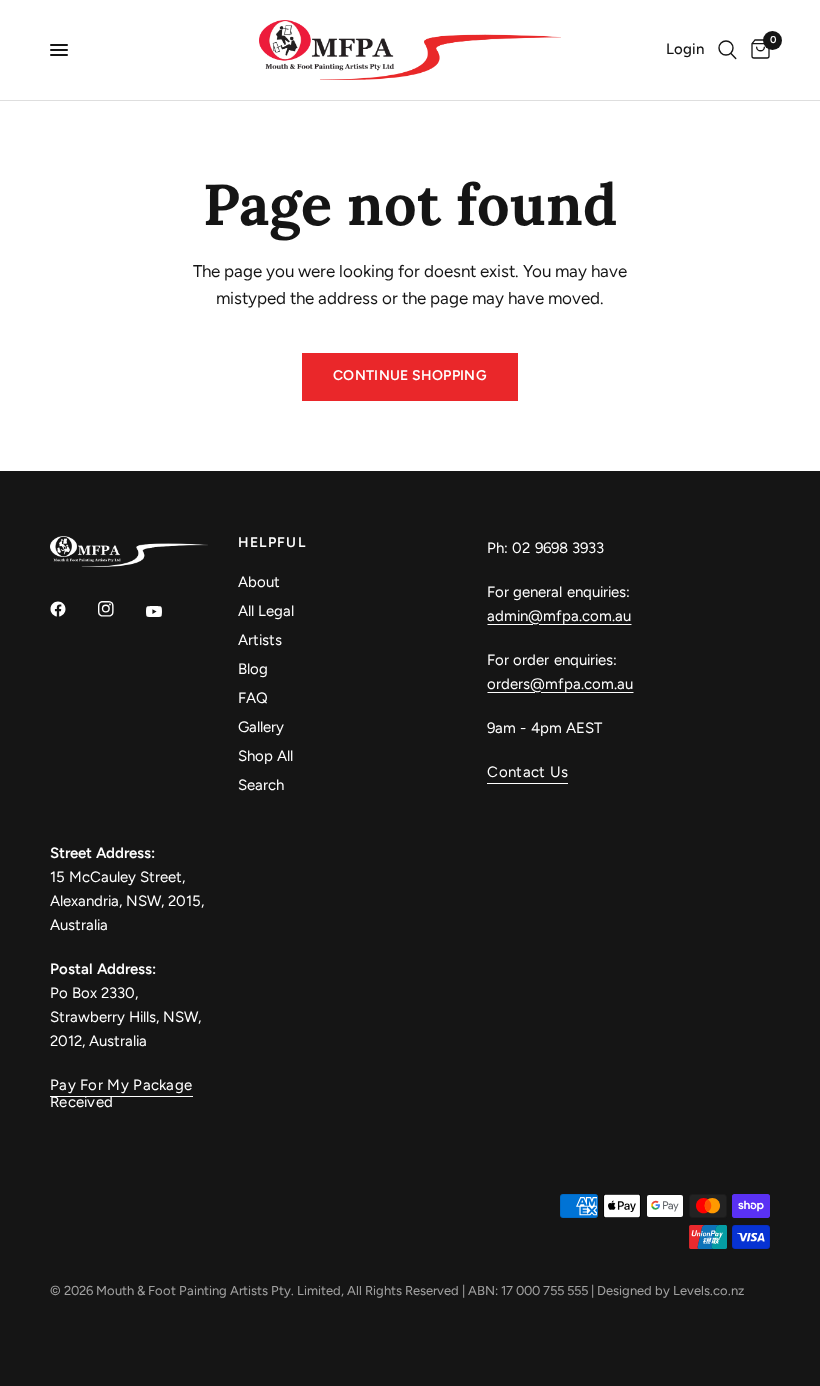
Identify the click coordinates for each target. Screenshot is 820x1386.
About (259, 582)
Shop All (265, 756)
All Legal (266, 611)
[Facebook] (72, 609)
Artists (260, 640)
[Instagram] (120, 609)
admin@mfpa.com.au (559, 616)
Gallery (261, 727)
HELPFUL (272, 543)
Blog (253, 669)
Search (261, 785)
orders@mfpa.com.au (560, 684)
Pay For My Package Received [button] (121, 1085)
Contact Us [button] (527, 772)
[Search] (727, 50)
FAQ (253, 698)
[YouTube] (168, 611)
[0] (757, 50)
